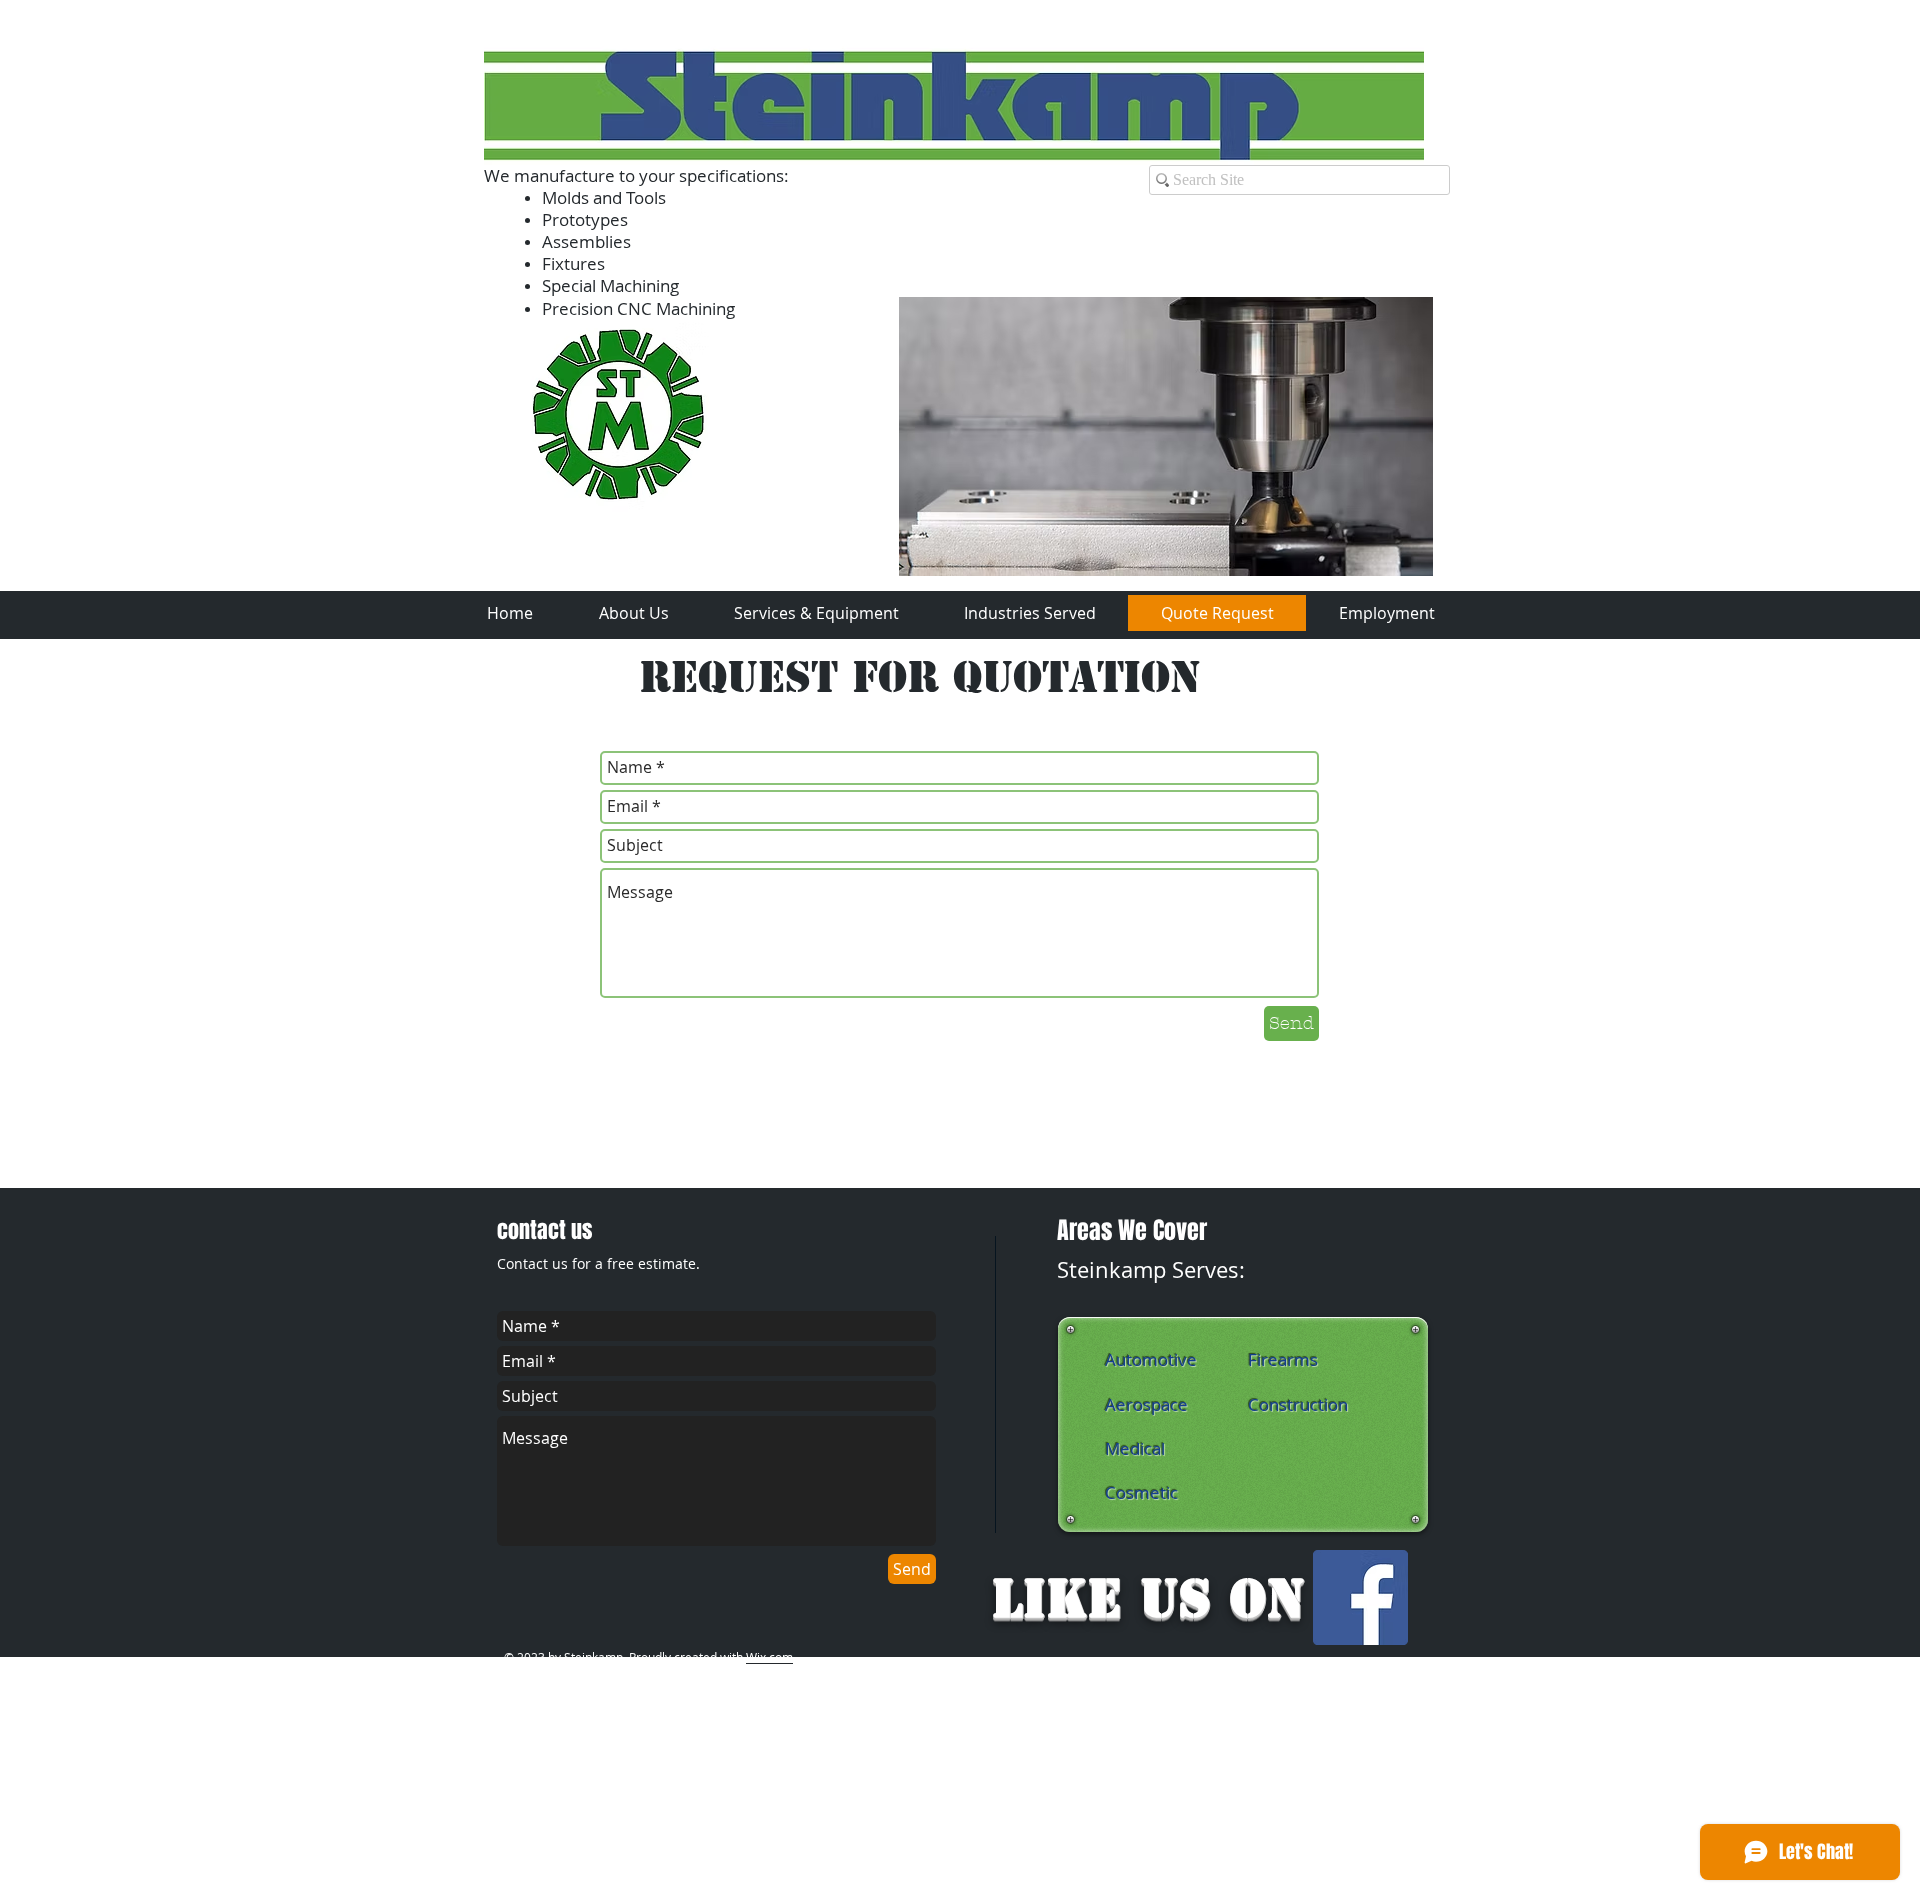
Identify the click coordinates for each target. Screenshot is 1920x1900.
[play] (1391, 558)
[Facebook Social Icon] (1360, 1597)
